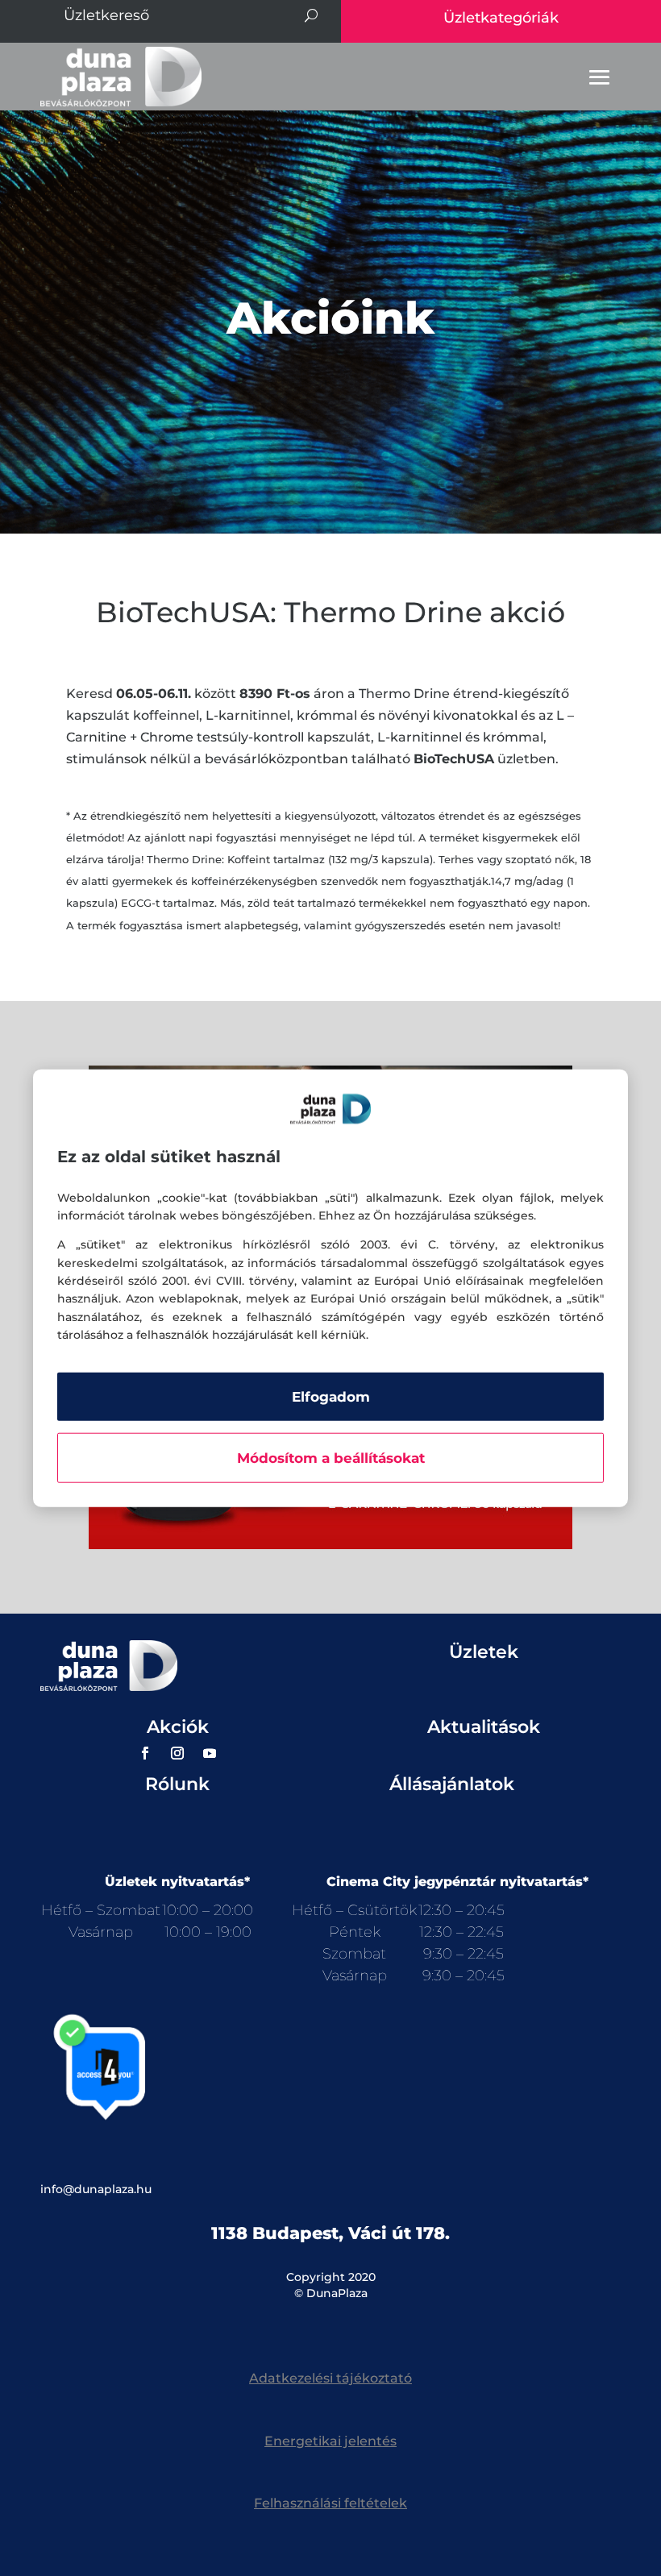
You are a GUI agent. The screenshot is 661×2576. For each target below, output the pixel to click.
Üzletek (484, 1652)
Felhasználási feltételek (330, 2503)
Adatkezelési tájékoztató (330, 2378)
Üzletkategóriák (501, 18)
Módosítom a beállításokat (331, 1457)
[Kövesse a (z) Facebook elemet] (145, 1753)
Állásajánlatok (452, 1784)
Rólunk (177, 1784)
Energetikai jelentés (330, 2441)
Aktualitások (484, 1727)
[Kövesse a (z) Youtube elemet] (210, 1753)
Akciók (178, 1727)
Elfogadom (331, 1396)
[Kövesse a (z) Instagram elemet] (177, 1753)
